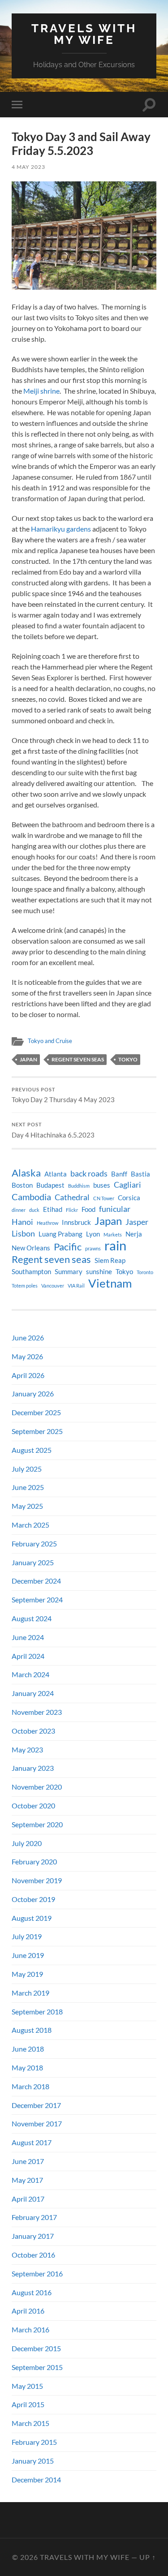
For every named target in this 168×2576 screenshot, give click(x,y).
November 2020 (37, 1787)
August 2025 (32, 1450)
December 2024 (36, 1581)
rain (115, 1245)
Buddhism (79, 1186)
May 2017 (27, 2180)
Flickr (72, 1210)
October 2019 (33, 1899)
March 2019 (30, 1993)
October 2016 (33, 2255)
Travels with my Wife (84, 34)
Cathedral (72, 1197)
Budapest (50, 1185)
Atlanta (56, 1174)
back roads (89, 1174)
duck (34, 1210)
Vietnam (110, 1283)
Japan (28, 1059)
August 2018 (32, 2030)
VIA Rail (76, 1286)
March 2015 (30, 2423)
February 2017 (34, 2217)
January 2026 (33, 1393)
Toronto (145, 1272)
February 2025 (34, 1543)
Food (88, 1209)
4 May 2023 (28, 167)
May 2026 (27, 1356)
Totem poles (25, 1286)
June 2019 (28, 1955)
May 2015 (27, 2386)
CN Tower (104, 1198)
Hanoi (22, 1222)
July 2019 (27, 1936)
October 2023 (33, 1731)
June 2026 (28, 1337)
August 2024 (32, 1618)
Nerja (134, 1234)
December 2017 (36, 2105)
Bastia (140, 1174)
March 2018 (30, 2086)
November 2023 (37, 1712)
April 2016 (28, 2311)
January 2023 (33, 1768)
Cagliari (127, 1185)
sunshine (99, 1272)
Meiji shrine (41, 391)
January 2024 (33, 1693)
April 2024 (28, 1656)
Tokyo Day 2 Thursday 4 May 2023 (63, 1095)
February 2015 (34, 2442)
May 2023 (27, 1750)
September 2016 (37, 2273)
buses (102, 1185)
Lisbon (23, 1234)
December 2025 (36, 1412)
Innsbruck (76, 1222)
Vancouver (53, 1286)
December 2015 (36, 2348)
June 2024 (28, 1637)
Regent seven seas (78, 1059)
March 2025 (30, 1525)
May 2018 (27, 2067)
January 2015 (33, 2461)
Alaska (26, 1173)
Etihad (53, 1209)
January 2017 (33, 2236)
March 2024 (30, 1674)
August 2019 (32, 1918)
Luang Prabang (60, 1234)
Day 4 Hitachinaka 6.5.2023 (53, 1130)
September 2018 (37, 2011)
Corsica (129, 1198)
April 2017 (28, 2199)
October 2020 (33, 1805)
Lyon (93, 1234)
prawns (93, 1248)
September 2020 (37, 1824)
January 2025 (33, 1562)
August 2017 (32, 2142)
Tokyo (128, 1059)
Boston (22, 1185)
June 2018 (28, 2049)
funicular (115, 1209)
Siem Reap (110, 1260)
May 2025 (27, 1506)
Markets (113, 1234)
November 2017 (37, 2123)
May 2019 (27, 1974)
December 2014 (36, 2479)
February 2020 (34, 1861)
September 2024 (37, 1599)
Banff (119, 1174)
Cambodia (31, 1197)
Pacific (68, 1247)
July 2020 (27, 1843)
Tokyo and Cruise (50, 1041)
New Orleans (31, 1248)
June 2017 (28, 2161)
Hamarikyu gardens (61, 529)
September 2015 (37, 2367)
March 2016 (30, 2329)
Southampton (31, 1272)
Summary (69, 1272)
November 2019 (37, 1880)
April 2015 (28, 2404)
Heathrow (47, 1223)
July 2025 (27, 1469)
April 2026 (28, 1375)
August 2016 (32, 2292)
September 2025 (37, 1431)
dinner (19, 1210)
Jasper (137, 1222)
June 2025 (28, 1487)
